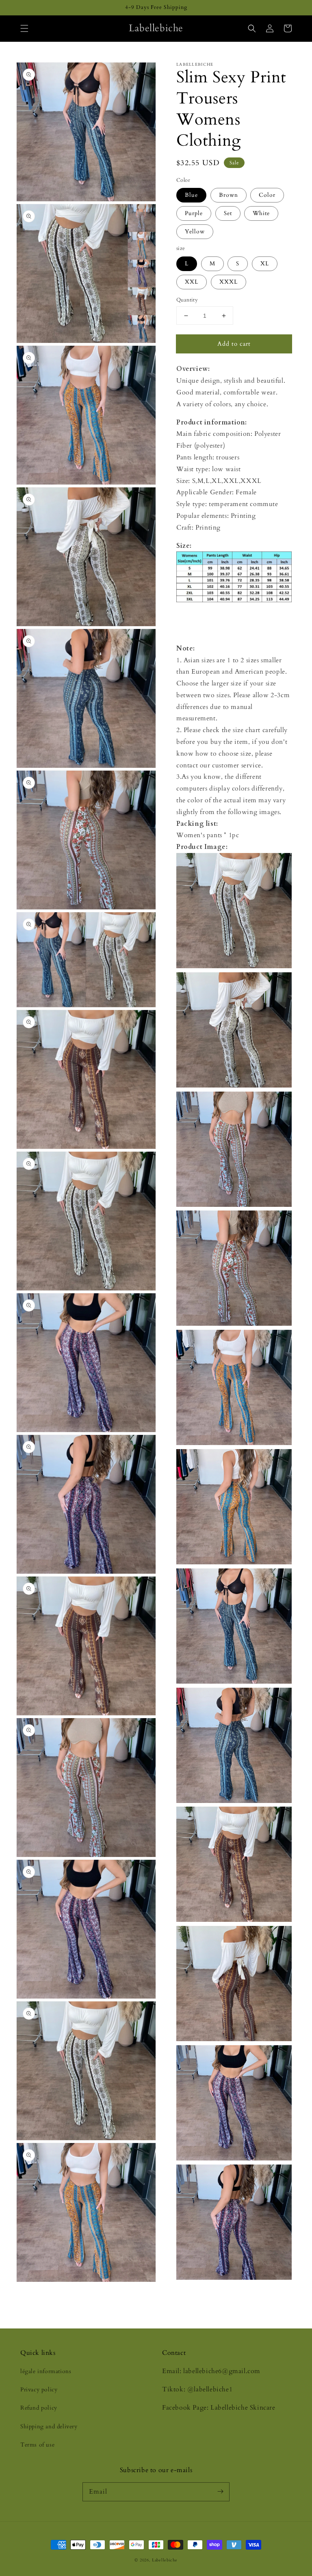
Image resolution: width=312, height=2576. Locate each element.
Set (228, 213)
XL (265, 264)
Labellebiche (165, 2560)
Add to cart (234, 344)
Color (267, 195)
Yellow (195, 232)
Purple (194, 213)
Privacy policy (39, 2390)
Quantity (187, 300)
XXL (192, 282)
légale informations (46, 2371)
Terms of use (37, 2445)
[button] (24, 28)
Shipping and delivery (49, 2426)
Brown (229, 195)
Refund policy (39, 2408)
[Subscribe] (220, 2492)
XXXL (229, 282)
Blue (191, 195)
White (261, 213)
